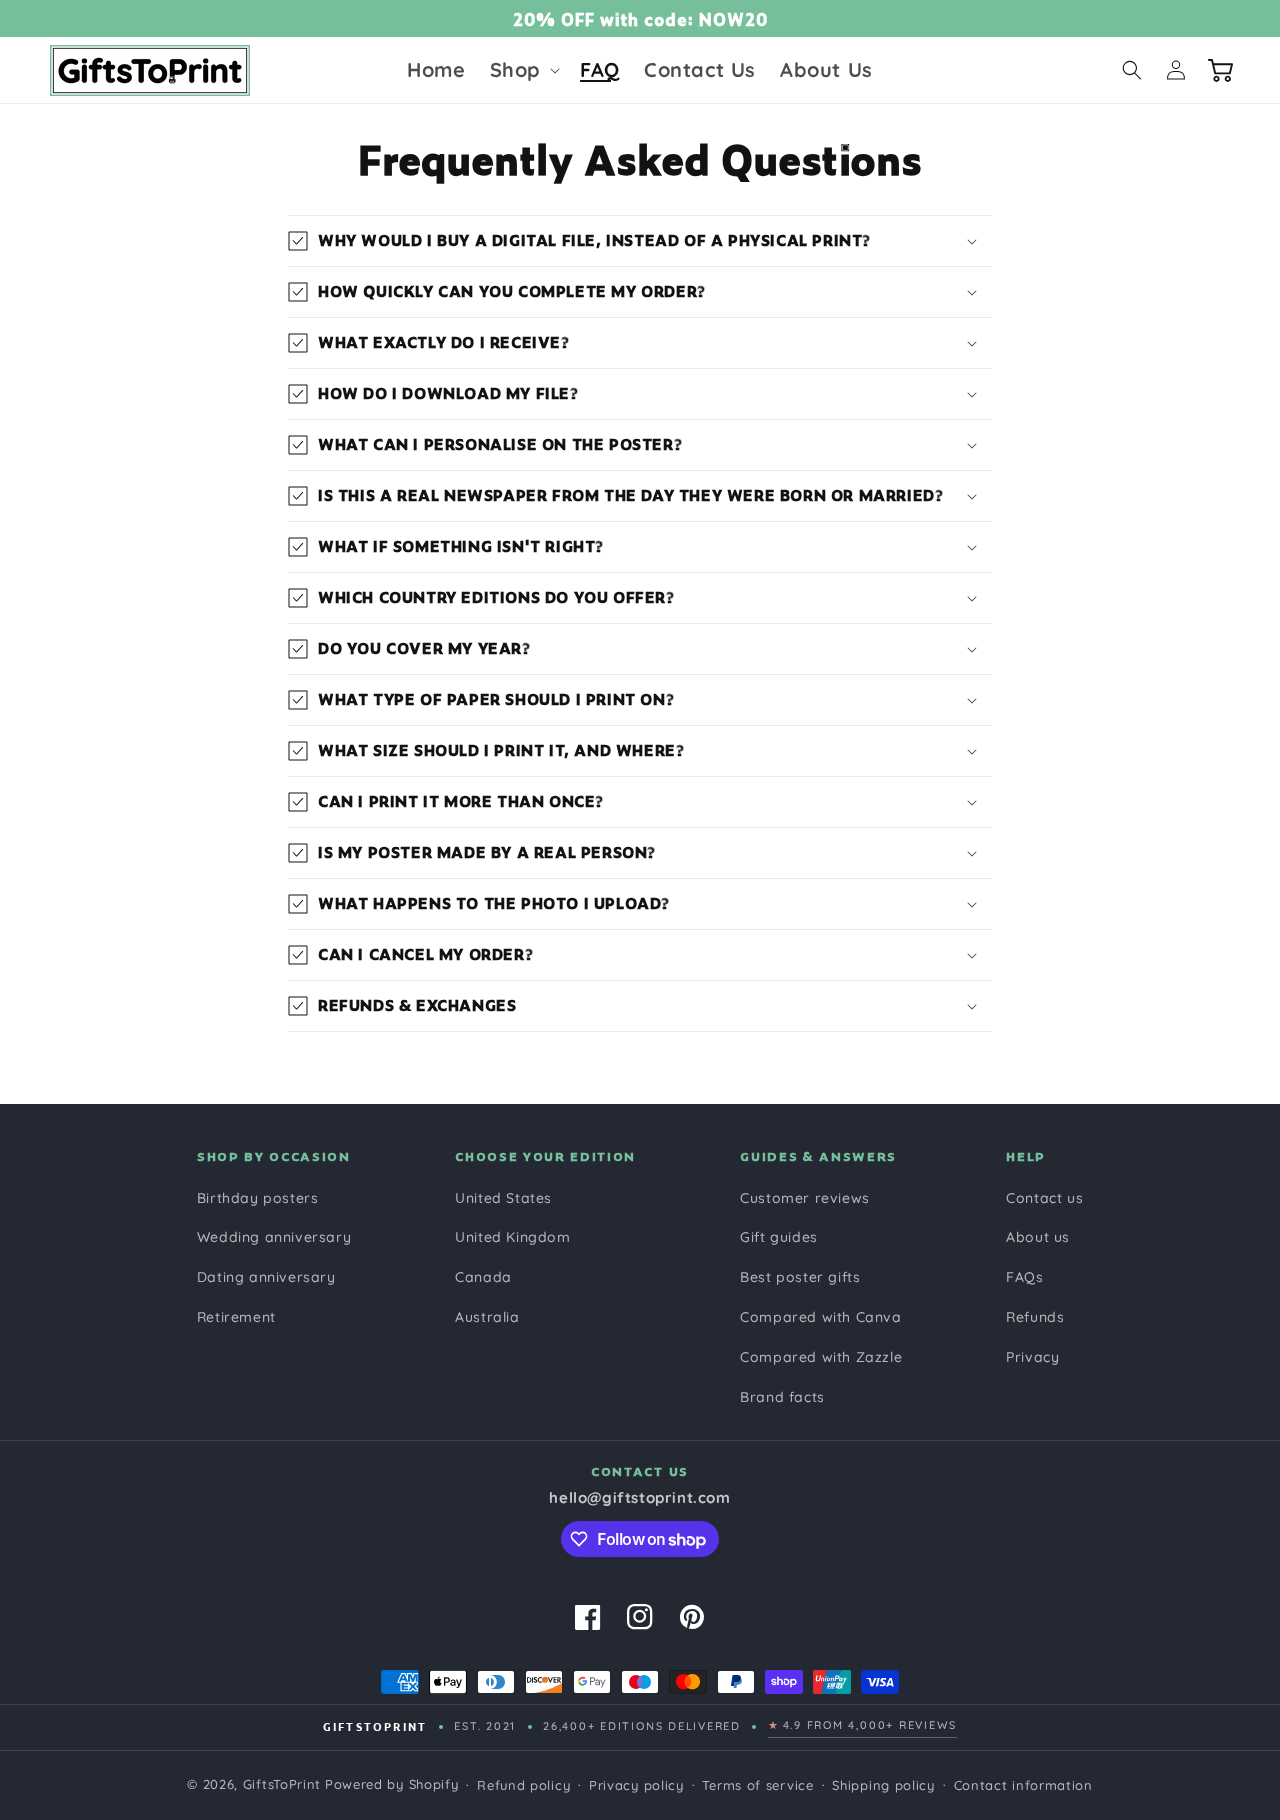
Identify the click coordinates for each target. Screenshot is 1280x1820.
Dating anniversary (266, 1277)
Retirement (236, 1317)
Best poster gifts (800, 1277)
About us (1038, 1237)
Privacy (1032, 1357)
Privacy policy (636, 1785)
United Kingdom (512, 1237)
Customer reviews (805, 1198)
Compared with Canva (820, 1317)
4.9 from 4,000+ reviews (862, 1725)
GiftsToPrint (282, 1784)
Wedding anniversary (274, 1237)
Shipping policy (883, 1785)
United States (503, 1198)
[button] (523, 70)
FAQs (1024, 1277)
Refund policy (523, 1785)
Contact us (1044, 1198)
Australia (487, 1317)
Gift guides (779, 1237)
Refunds (1035, 1317)
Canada (483, 1277)
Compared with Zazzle (821, 1357)
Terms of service (757, 1785)
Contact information (1023, 1785)
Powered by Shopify (392, 1784)
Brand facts (782, 1397)
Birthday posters (258, 1198)
